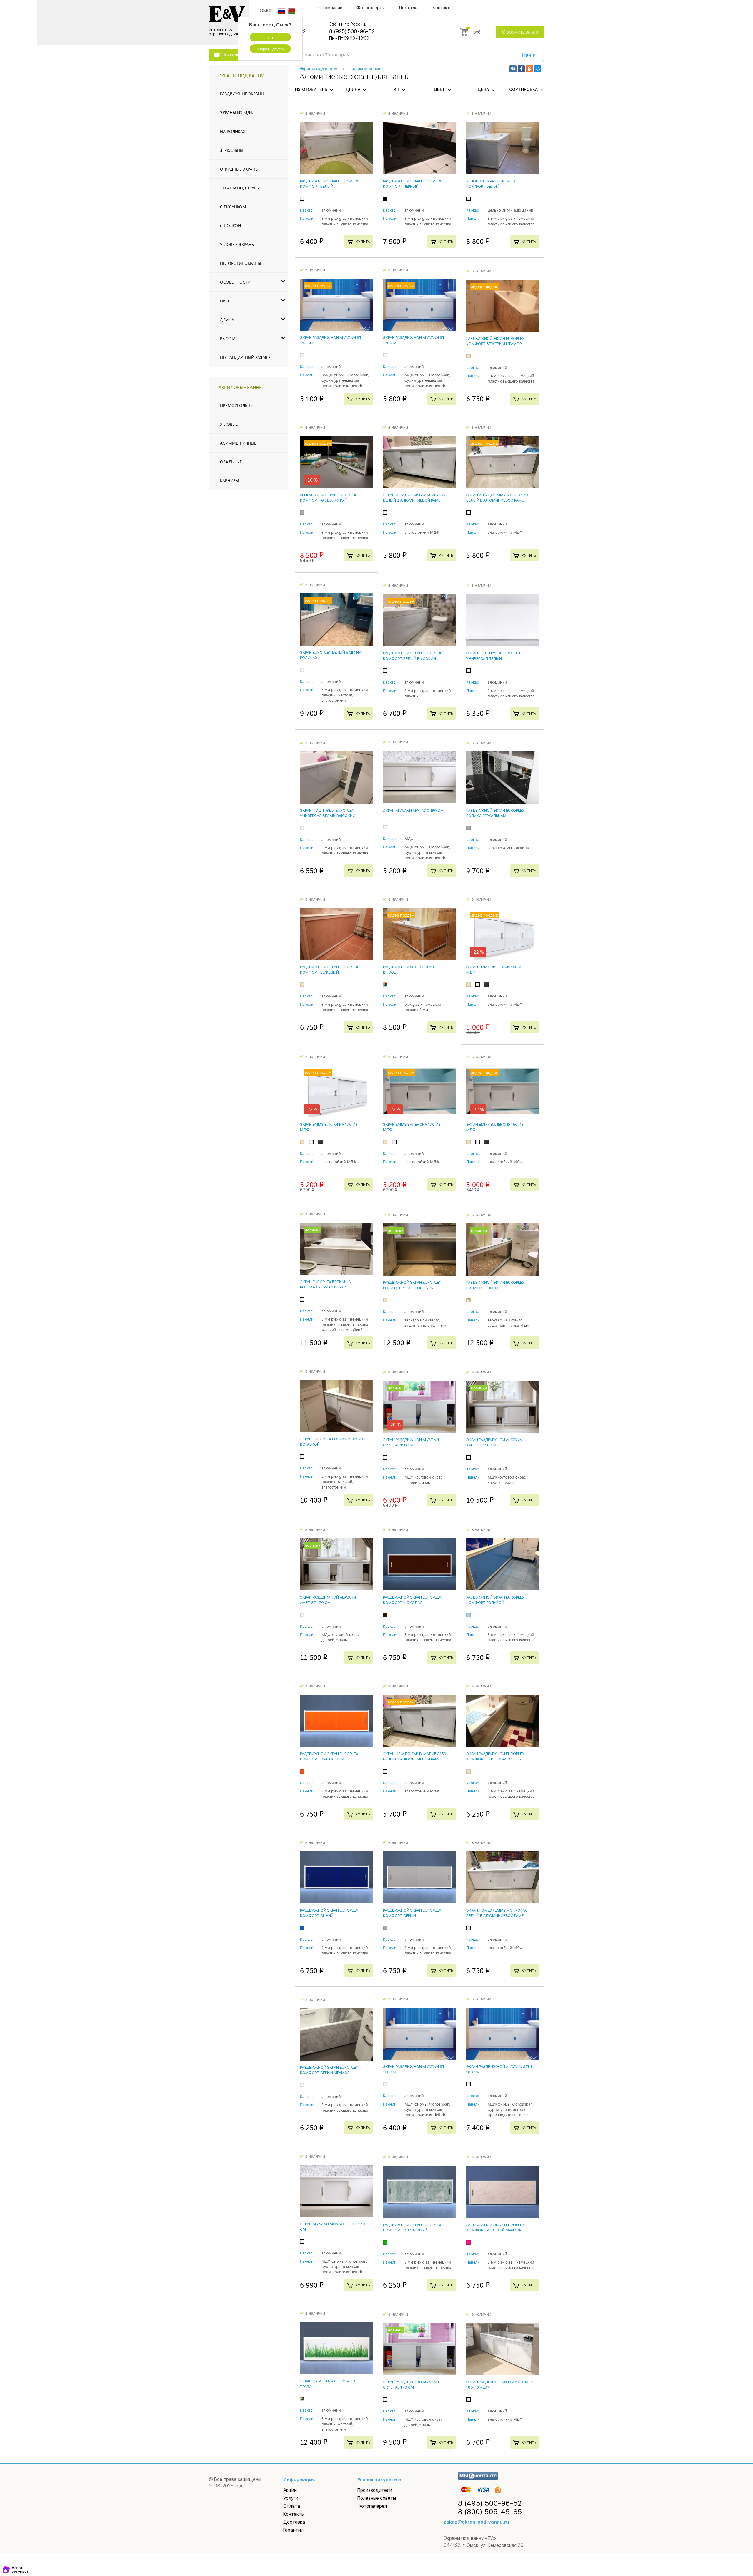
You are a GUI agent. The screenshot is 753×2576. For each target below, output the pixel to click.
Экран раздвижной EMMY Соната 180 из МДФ (499, 2385)
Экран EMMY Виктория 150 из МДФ (495, 970)
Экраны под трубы (240, 188)
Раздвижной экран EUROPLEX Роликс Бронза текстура (412, 1285)
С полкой (230, 226)
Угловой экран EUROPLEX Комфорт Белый (491, 184)
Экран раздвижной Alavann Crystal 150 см (411, 1442)
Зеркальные (233, 150)
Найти (529, 55)
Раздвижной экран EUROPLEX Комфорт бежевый (329, 970)
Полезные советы (377, 2498)
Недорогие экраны (240, 263)
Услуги (291, 2498)
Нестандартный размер (245, 357)
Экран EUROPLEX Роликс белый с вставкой (332, 1442)
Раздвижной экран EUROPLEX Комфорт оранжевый (329, 1756)
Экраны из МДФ (237, 113)
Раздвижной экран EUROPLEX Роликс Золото (495, 1285)
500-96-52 (490, 2503)
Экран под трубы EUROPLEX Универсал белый (493, 656)
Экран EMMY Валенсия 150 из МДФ (495, 1127)
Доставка (409, 8)
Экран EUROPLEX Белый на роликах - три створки (325, 1284)
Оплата (292, 2506)
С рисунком (233, 207)
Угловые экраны (237, 244)
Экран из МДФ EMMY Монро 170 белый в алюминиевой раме (497, 498)
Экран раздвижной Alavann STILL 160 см (416, 2069)
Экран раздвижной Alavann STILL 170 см (416, 340)
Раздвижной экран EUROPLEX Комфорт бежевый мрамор (495, 341)
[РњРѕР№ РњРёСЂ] (538, 69)
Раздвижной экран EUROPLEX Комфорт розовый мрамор (495, 2227)
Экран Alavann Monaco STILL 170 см (333, 2227)
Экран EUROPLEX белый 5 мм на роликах (331, 655)
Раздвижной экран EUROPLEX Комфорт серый (412, 1913)
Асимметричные (238, 443)
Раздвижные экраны (242, 94)
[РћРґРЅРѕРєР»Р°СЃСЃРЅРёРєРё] (529, 69)
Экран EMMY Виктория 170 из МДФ (329, 1127)
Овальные (231, 462)
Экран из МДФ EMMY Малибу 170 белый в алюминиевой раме (415, 498)
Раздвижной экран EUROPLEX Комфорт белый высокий (412, 656)
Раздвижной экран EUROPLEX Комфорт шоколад (412, 1600)
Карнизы (229, 481)
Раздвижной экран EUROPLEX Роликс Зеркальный (495, 813)
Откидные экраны (239, 169)
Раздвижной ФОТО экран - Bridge (410, 970)
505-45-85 (490, 2512)
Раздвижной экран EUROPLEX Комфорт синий (329, 1913)
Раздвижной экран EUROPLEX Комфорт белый (329, 184)
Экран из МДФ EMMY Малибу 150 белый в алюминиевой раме (415, 1756)
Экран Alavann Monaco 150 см (413, 811)
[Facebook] (521, 69)
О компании (330, 8)
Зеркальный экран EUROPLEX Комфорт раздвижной (328, 498)
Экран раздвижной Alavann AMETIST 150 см (494, 1442)
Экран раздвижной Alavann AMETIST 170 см (328, 1600)
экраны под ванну (241, 75)
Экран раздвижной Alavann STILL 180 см (500, 2069)
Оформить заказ (520, 32)
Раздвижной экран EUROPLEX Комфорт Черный (412, 184)
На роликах (233, 131)
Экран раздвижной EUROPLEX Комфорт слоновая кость (495, 1756)
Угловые (229, 424)
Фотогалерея (370, 8)
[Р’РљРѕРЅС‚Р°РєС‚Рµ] (513, 69)
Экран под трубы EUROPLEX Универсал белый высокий (328, 813)
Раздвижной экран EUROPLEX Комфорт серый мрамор (329, 2070)
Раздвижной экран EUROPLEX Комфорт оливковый (412, 2227)
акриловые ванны (241, 387)
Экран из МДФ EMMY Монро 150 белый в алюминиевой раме (497, 1913)
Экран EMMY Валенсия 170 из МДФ (412, 1127)
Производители (375, 2490)
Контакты (443, 8)
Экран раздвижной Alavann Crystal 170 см (411, 2385)
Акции (290, 2490)
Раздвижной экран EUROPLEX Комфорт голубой (495, 1600)
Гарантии (293, 2530)
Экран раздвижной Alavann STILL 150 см (333, 340)
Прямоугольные (238, 405)
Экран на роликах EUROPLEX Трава (328, 2384)
